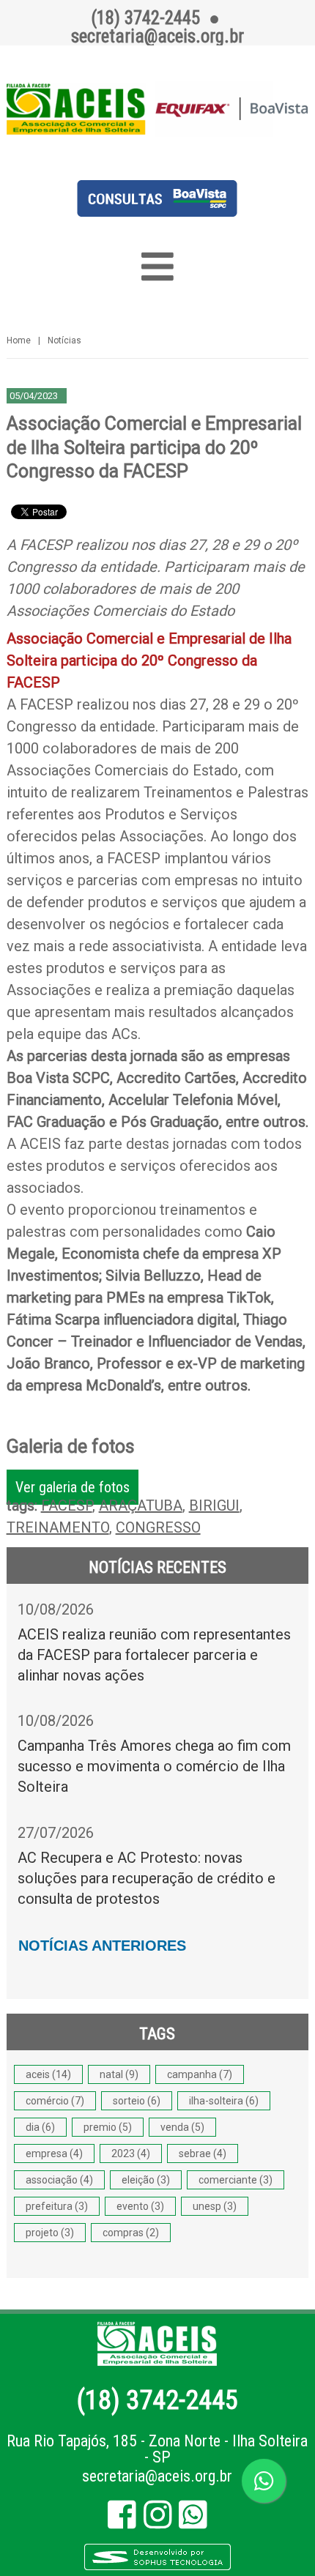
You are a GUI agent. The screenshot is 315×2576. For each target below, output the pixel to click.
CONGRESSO (158, 1527)
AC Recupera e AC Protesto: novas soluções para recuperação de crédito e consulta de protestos (147, 1878)
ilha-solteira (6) (224, 2101)
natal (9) (119, 2074)
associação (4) (59, 2180)
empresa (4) (54, 2154)
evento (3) (140, 2206)
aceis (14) (48, 2074)
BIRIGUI (214, 1505)
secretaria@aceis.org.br (157, 2476)
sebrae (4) (203, 2154)
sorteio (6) (137, 2101)
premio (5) (108, 2127)
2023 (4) (131, 2154)
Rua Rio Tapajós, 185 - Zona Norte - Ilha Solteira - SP (157, 2449)
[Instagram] (158, 2521)
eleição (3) (146, 2180)
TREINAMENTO (58, 1527)
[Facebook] (122, 2521)
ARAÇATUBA (141, 1505)
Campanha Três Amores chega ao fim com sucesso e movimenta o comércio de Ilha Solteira (154, 1766)
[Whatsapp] (193, 2521)
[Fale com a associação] (264, 2481)
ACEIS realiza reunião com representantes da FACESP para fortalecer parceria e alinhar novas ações (154, 1655)
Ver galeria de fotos (73, 1487)
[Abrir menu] (158, 267)
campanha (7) (200, 2074)
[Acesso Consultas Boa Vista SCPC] (157, 212)
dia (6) (40, 2127)
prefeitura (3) (57, 2206)
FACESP (67, 1505)
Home (19, 340)
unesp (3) (215, 2206)
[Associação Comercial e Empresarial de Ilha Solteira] (158, 109)
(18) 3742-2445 (157, 2400)
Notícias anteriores (102, 1946)
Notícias (64, 340)
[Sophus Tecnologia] (157, 2568)
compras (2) (131, 2233)
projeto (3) (50, 2233)
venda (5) (182, 2127)
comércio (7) (55, 2101)
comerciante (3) (236, 2180)
